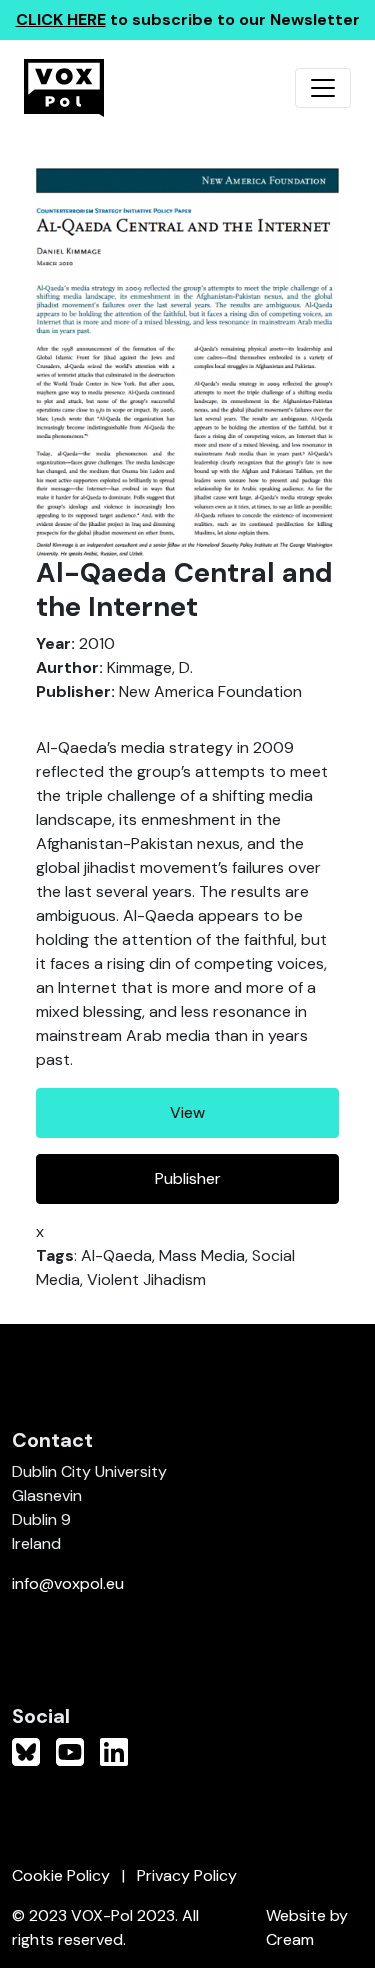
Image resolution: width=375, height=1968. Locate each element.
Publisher (188, 1178)
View (187, 1112)
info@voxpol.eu (68, 1583)
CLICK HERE (61, 19)
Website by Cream (307, 1927)
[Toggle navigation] (323, 88)
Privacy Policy (187, 1875)
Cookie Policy (61, 1875)
